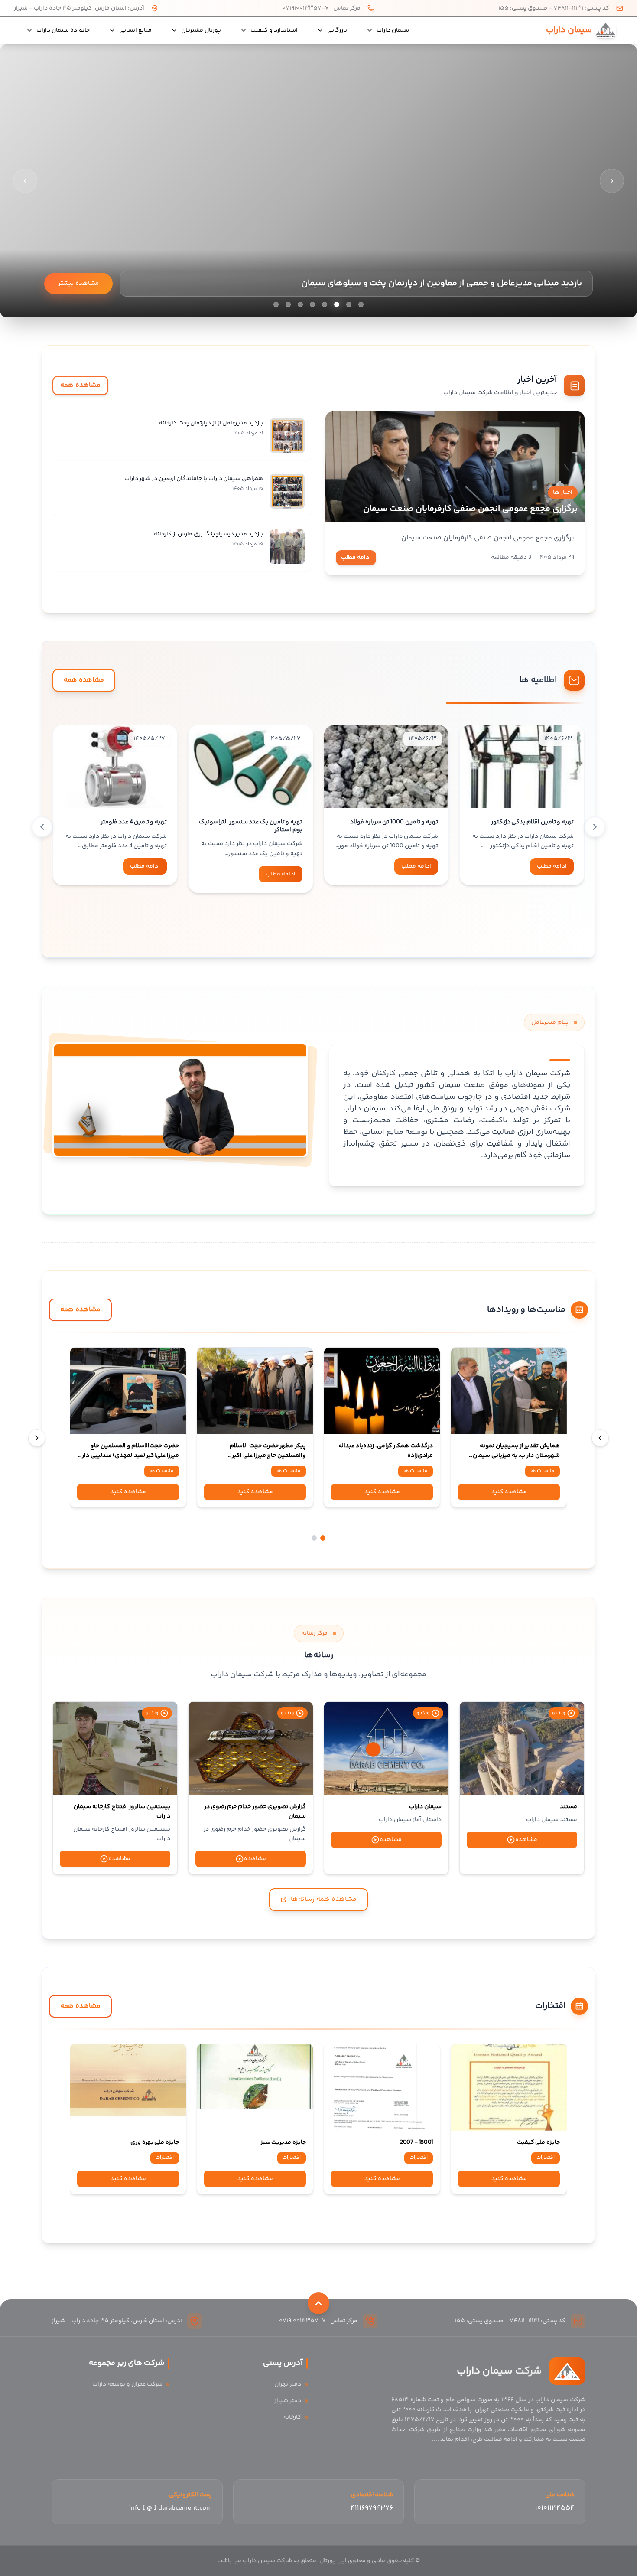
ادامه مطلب (356, 558)
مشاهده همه (80, 385)
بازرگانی (337, 30)
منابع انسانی (135, 30)
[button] (541, 927)
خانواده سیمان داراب (63, 30)
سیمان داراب (393, 30)
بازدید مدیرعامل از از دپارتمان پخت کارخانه (211, 423)
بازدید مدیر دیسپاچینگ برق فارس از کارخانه (208, 534)
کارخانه (292, 2417)
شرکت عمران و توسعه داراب (127, 2384)
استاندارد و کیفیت (274, 30)
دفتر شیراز (288, 2401)
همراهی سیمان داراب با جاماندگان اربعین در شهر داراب (194, 479)
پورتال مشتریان (201, 30)
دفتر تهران (288, 2384)
